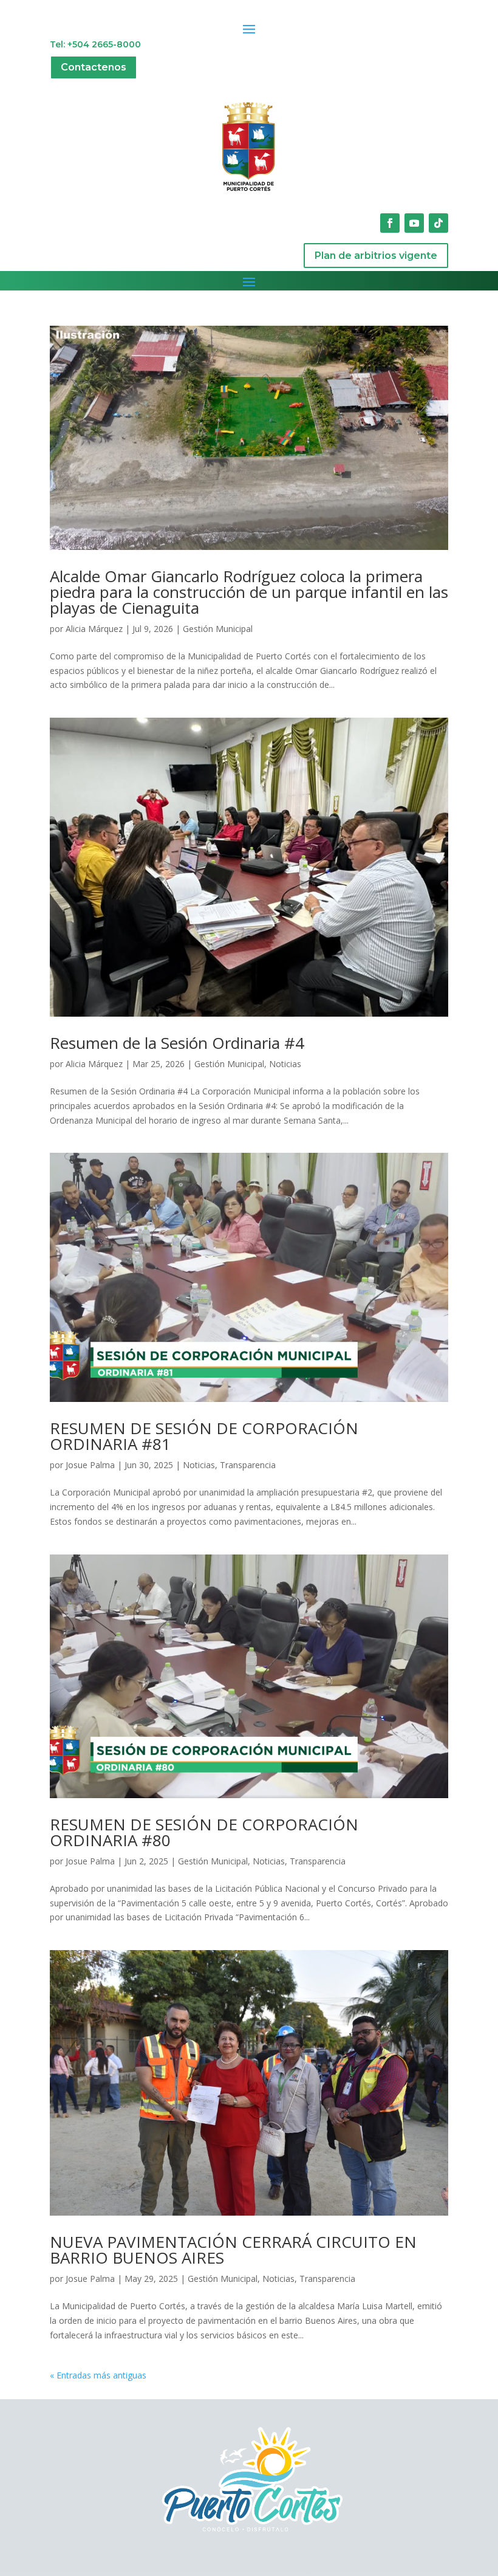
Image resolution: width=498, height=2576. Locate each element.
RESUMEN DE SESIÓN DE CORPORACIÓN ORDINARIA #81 (204, 1436)
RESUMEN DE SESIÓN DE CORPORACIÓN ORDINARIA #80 (204, 1832)
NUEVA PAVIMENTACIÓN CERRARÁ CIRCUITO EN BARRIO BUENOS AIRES (233, 2250)
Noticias (285, 1064)
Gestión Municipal (218, 629)
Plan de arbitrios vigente (376, 256)
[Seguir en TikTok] (438, 223)
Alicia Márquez (94, 629)
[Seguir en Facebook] (390, 223)
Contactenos (94, 67)
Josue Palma (90, 1465)
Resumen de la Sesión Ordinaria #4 (177, 1043)
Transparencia (248, 1465)
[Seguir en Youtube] (414, 223)
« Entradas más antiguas (98, 2375)
